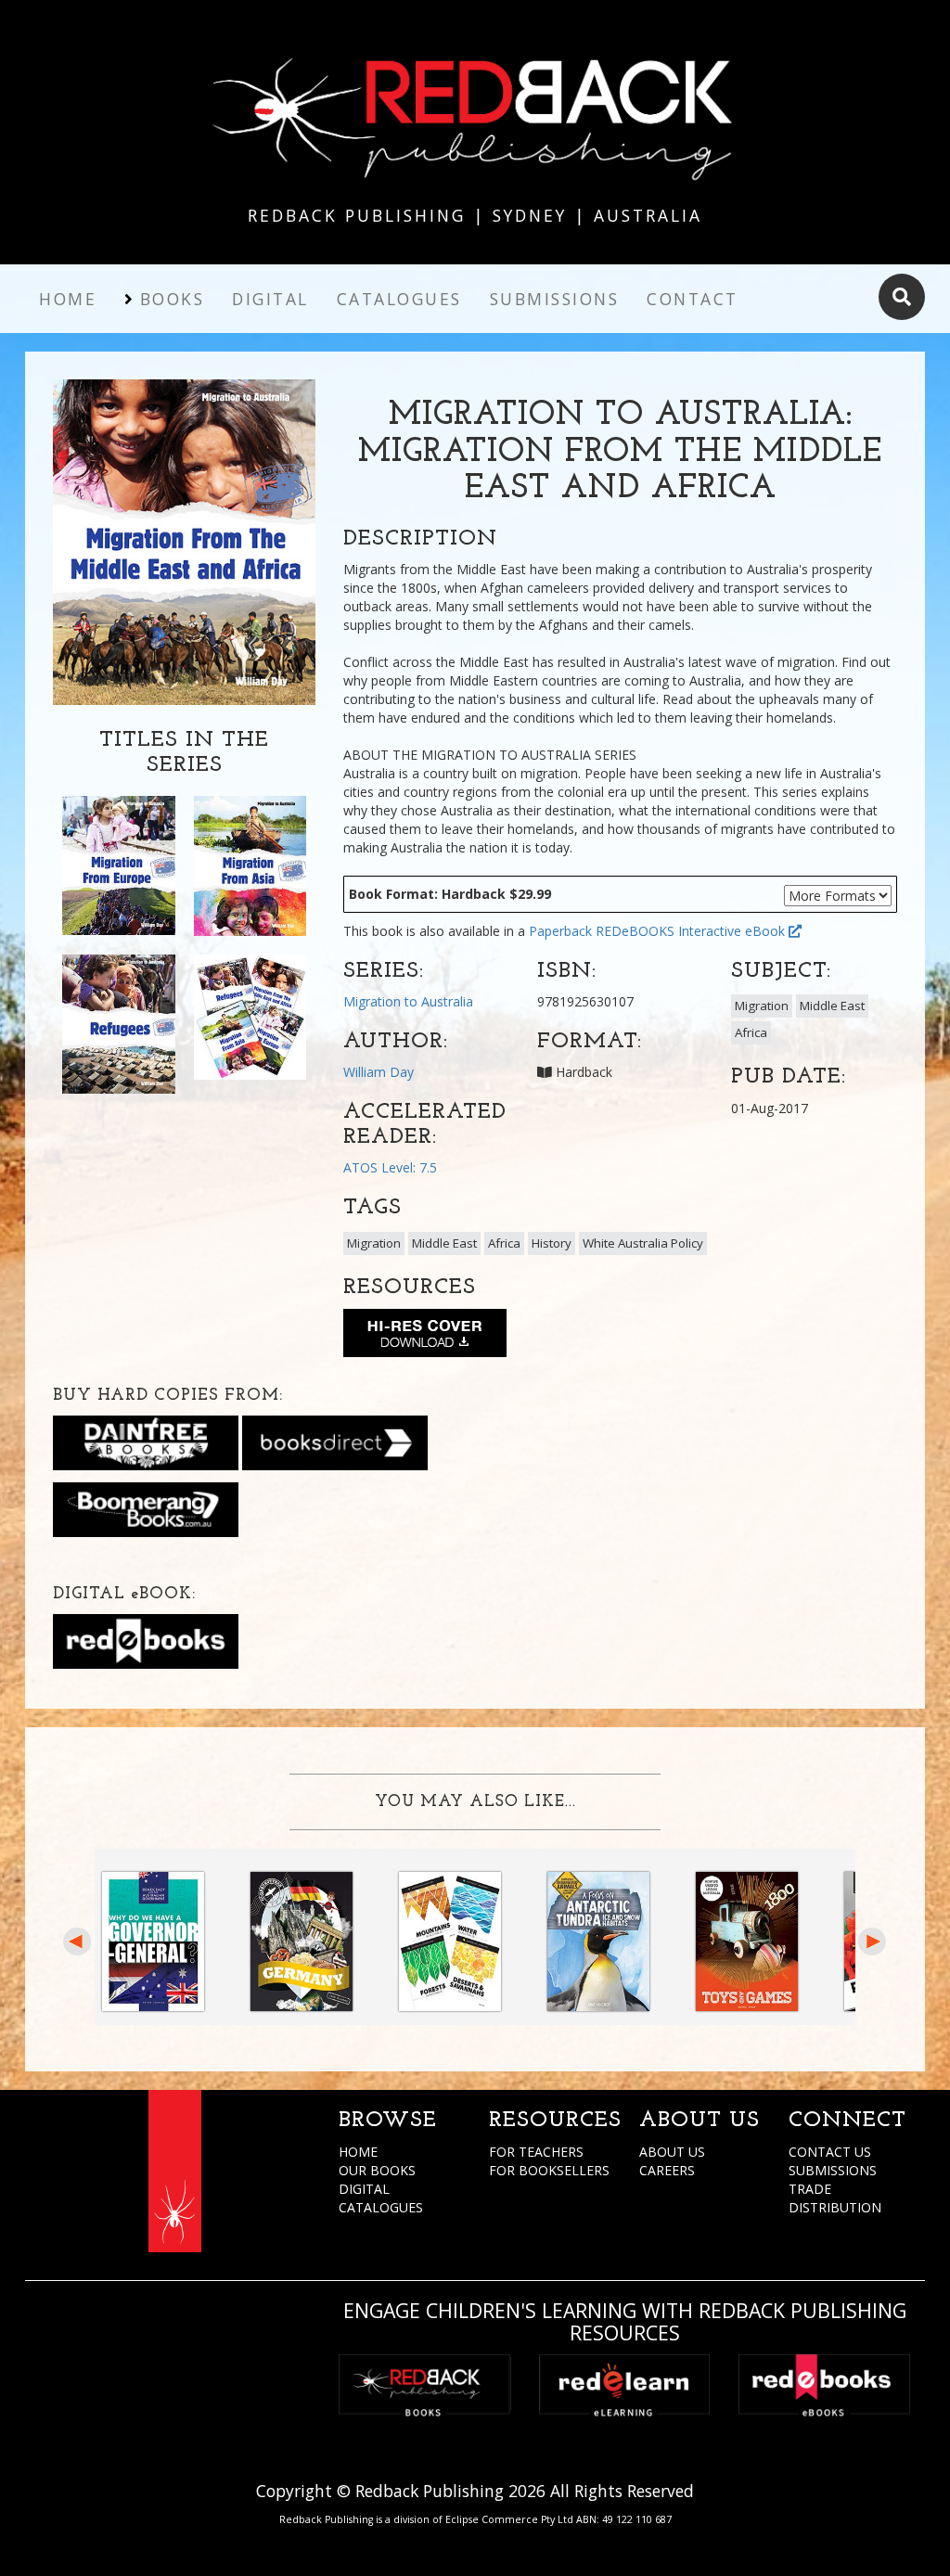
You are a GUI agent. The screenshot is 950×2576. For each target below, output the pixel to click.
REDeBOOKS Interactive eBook (692, 931)
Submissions (555, 299)
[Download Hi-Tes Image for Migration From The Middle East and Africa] (425, 1337)
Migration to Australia (408, 1001)
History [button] (552, 1243)
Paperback (560, 931)
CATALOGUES (381, 2207)
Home (68, 299)
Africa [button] (751, 1032)
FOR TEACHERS (536, 2152)
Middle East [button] (832, 1006)
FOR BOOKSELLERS (549, 2170)
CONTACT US (830, 2152)
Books (173, 299)
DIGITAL (364, 2189)
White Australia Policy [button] (643, 1243)
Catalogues (399, 299)
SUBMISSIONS (833, 2170)
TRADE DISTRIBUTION (835, 2198)
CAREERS (667, 2170)
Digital (270, 299)
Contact (693, 299)
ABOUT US (672, 2152)
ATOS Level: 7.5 (390, 1167)
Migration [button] (762, 1006)
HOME (358, 2152)
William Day (379, 1072)
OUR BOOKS (377, 2170)
